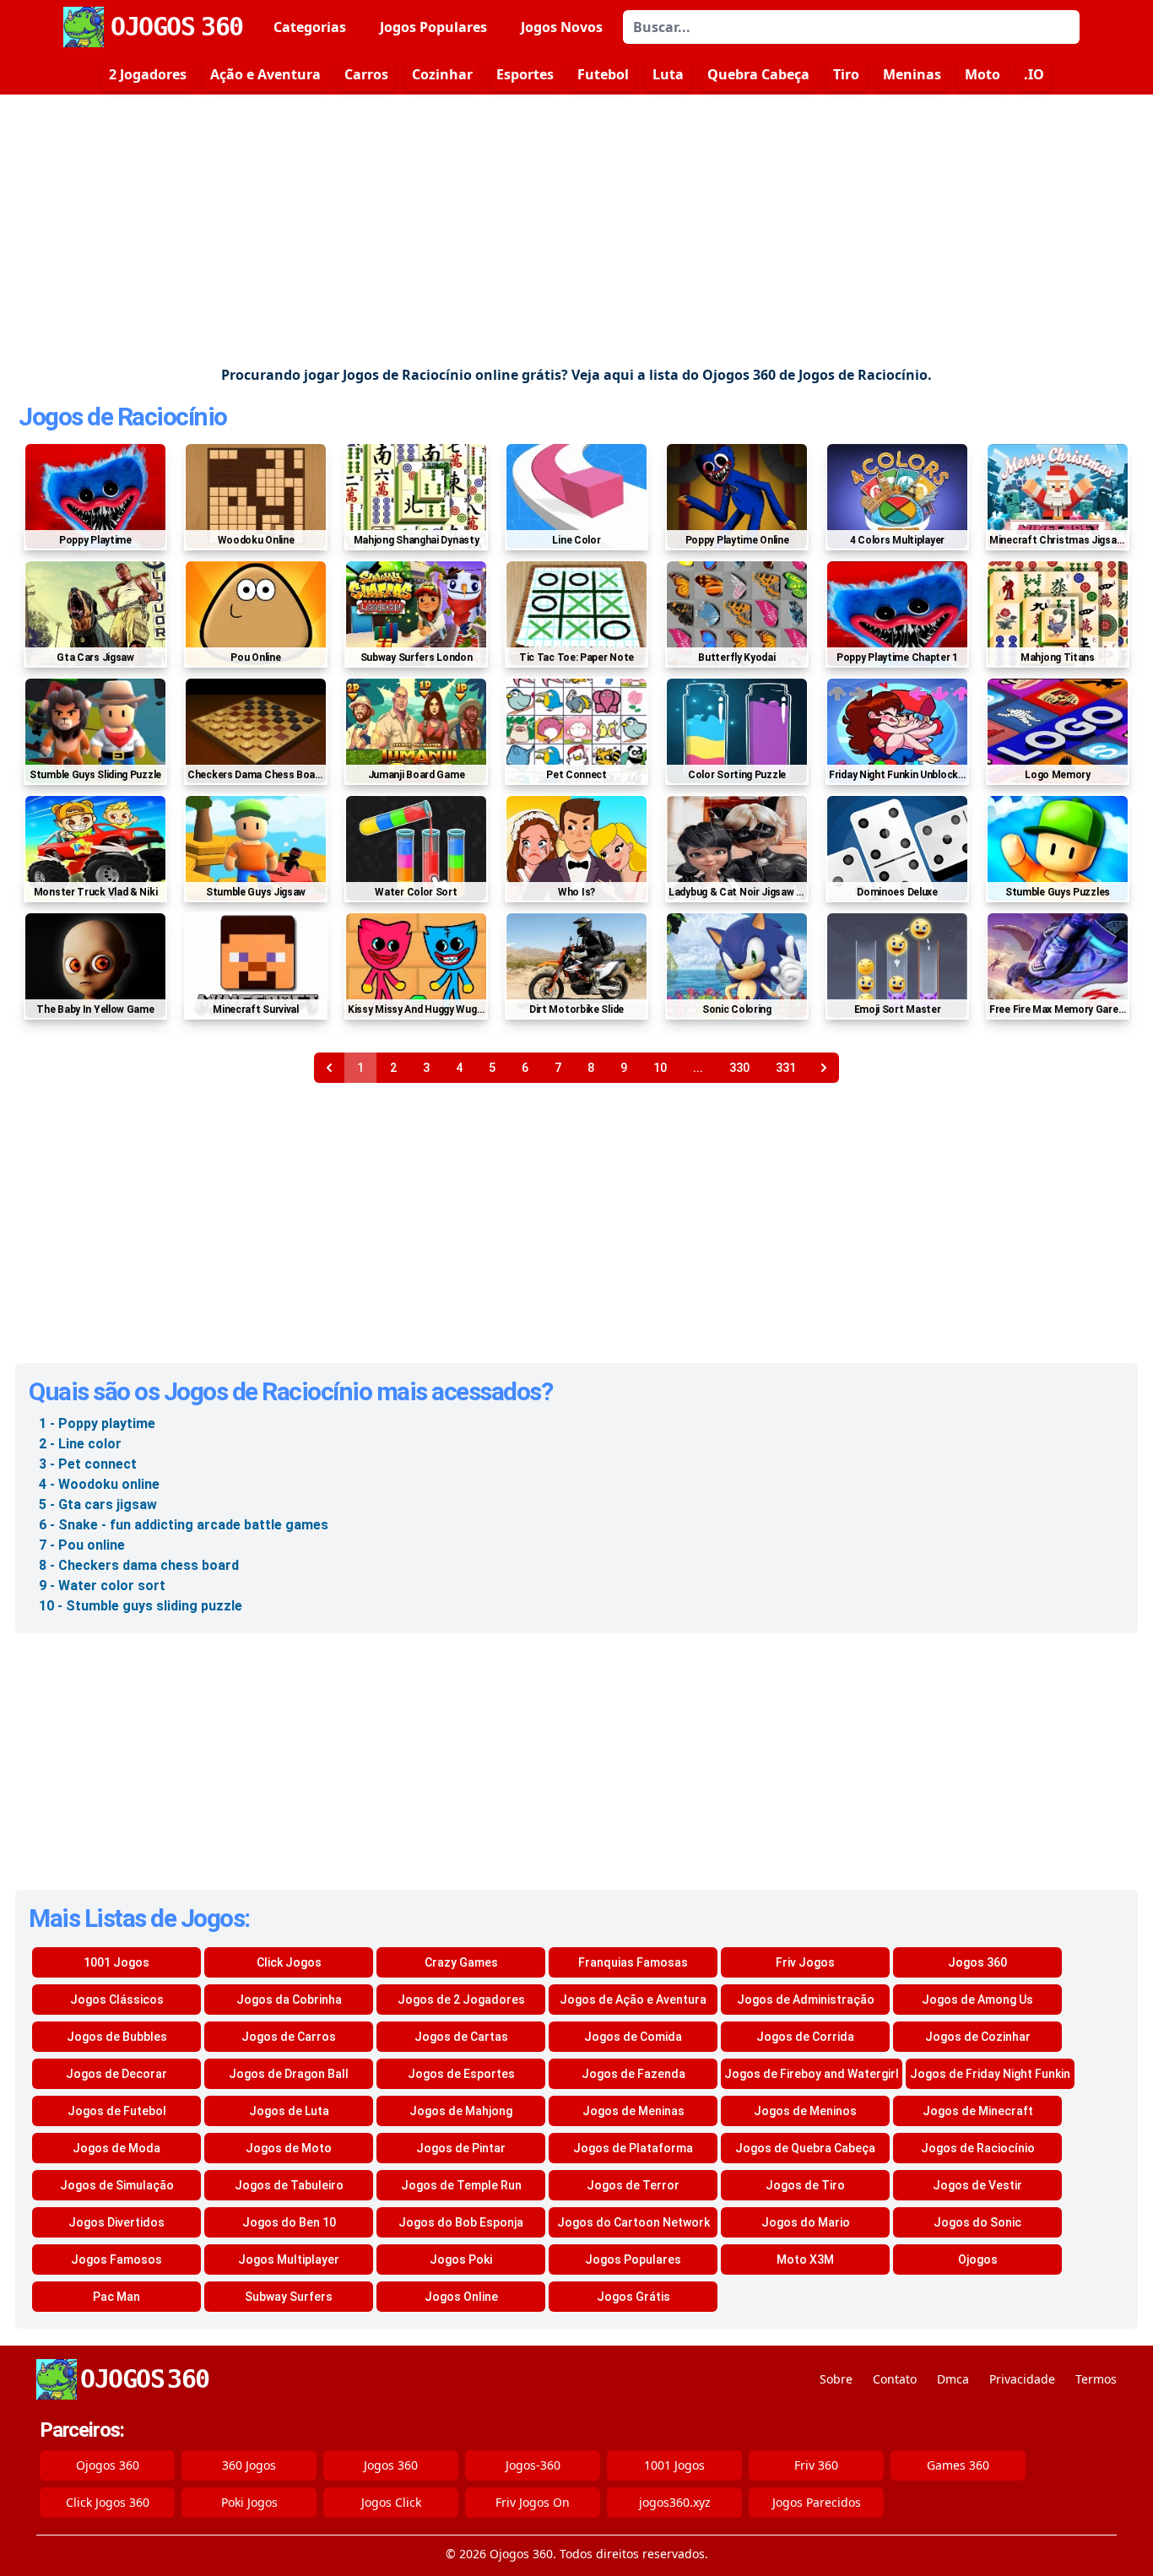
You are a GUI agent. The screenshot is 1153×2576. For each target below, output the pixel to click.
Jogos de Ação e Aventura (633, 2000)
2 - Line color (80, 1444)
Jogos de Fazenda (633, 2074)
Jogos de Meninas (633, 2111)
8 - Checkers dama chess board (139, 1565)
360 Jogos (249, 2465)
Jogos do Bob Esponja (461, 2222)
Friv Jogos (805, 1962)
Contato (895, 2379)
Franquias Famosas (633, 1962)
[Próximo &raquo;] (824, 1068)
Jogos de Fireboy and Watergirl (812, 2074)
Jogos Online (461, 2297)
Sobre (836, 2379)
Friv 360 (816, 2465)
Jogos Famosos (116, 2259)
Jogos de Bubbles (117, 2037)
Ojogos (978, 2259)
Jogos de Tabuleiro (289, 2185)
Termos (1096, 2379)
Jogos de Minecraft (978, 2111)
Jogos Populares (433, 27)
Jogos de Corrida (805, 2037)
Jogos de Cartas (461, 2037)
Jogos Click (391, 2502)
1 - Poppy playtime (97, 1423)
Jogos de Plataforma (633, 2148)
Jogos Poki (461, 2259)
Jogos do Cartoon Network (633, 2222)
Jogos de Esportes (461, 2074)
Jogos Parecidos (817, 2502)
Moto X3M (805, 2259)
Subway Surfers (289, 2297)
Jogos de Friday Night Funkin (990, 2074)
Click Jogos (289, 1962)
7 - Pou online (82, 1545)
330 (739, 1068)
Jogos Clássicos (117, 2000)
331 (786, 1068)
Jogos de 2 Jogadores (461, 2000)
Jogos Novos (562, 27)
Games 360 (958, 2465)
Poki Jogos (249, 2502)
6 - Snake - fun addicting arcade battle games (184, 1525)
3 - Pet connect (88, 1464)
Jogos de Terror (633, 2185)
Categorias (310, 27)
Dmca (953, 2379)
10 (660, 1068)
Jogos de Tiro (805, 2185)
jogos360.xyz (675, 2502)
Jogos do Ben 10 (289, 2222)
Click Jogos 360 (108, 2502)
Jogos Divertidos (116, 2222)
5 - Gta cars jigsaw (98, 1504)
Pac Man (116, 2297)
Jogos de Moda (116, 2148)
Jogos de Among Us (977, 2000)
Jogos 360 (977, 1962)
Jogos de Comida (633, 2037)
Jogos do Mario (806, 2222)
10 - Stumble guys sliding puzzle (141, 1606)
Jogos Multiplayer (289, 2259)
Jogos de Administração (806, 2000)
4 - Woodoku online (99, 1484)
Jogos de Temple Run (461, 2185)
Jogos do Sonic (977, 2222)
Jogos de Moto (289, 2148)
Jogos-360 (533, 2465)
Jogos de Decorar (116, 2074)
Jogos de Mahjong (461, 2111)
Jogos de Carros (289, 2037)
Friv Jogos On (533, 2502)
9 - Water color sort (102, 1586)
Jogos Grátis (633, 2297)
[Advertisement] (576, 230)
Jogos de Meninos (805, 2111)
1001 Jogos (116, 1962)
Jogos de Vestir (977, 2185)
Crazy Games (461, 1962)
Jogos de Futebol (117, 2111)
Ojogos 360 (108, 2465)
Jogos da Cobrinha (289, 2000)
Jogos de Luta (289, 2111)
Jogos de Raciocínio (123, 417)
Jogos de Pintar (461, 2148)
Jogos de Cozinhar (978, 2037)
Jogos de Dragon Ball (289, 2074)
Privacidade (1022, 2379)
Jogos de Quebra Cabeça (805, 2148)
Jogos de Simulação (117, 2185)
